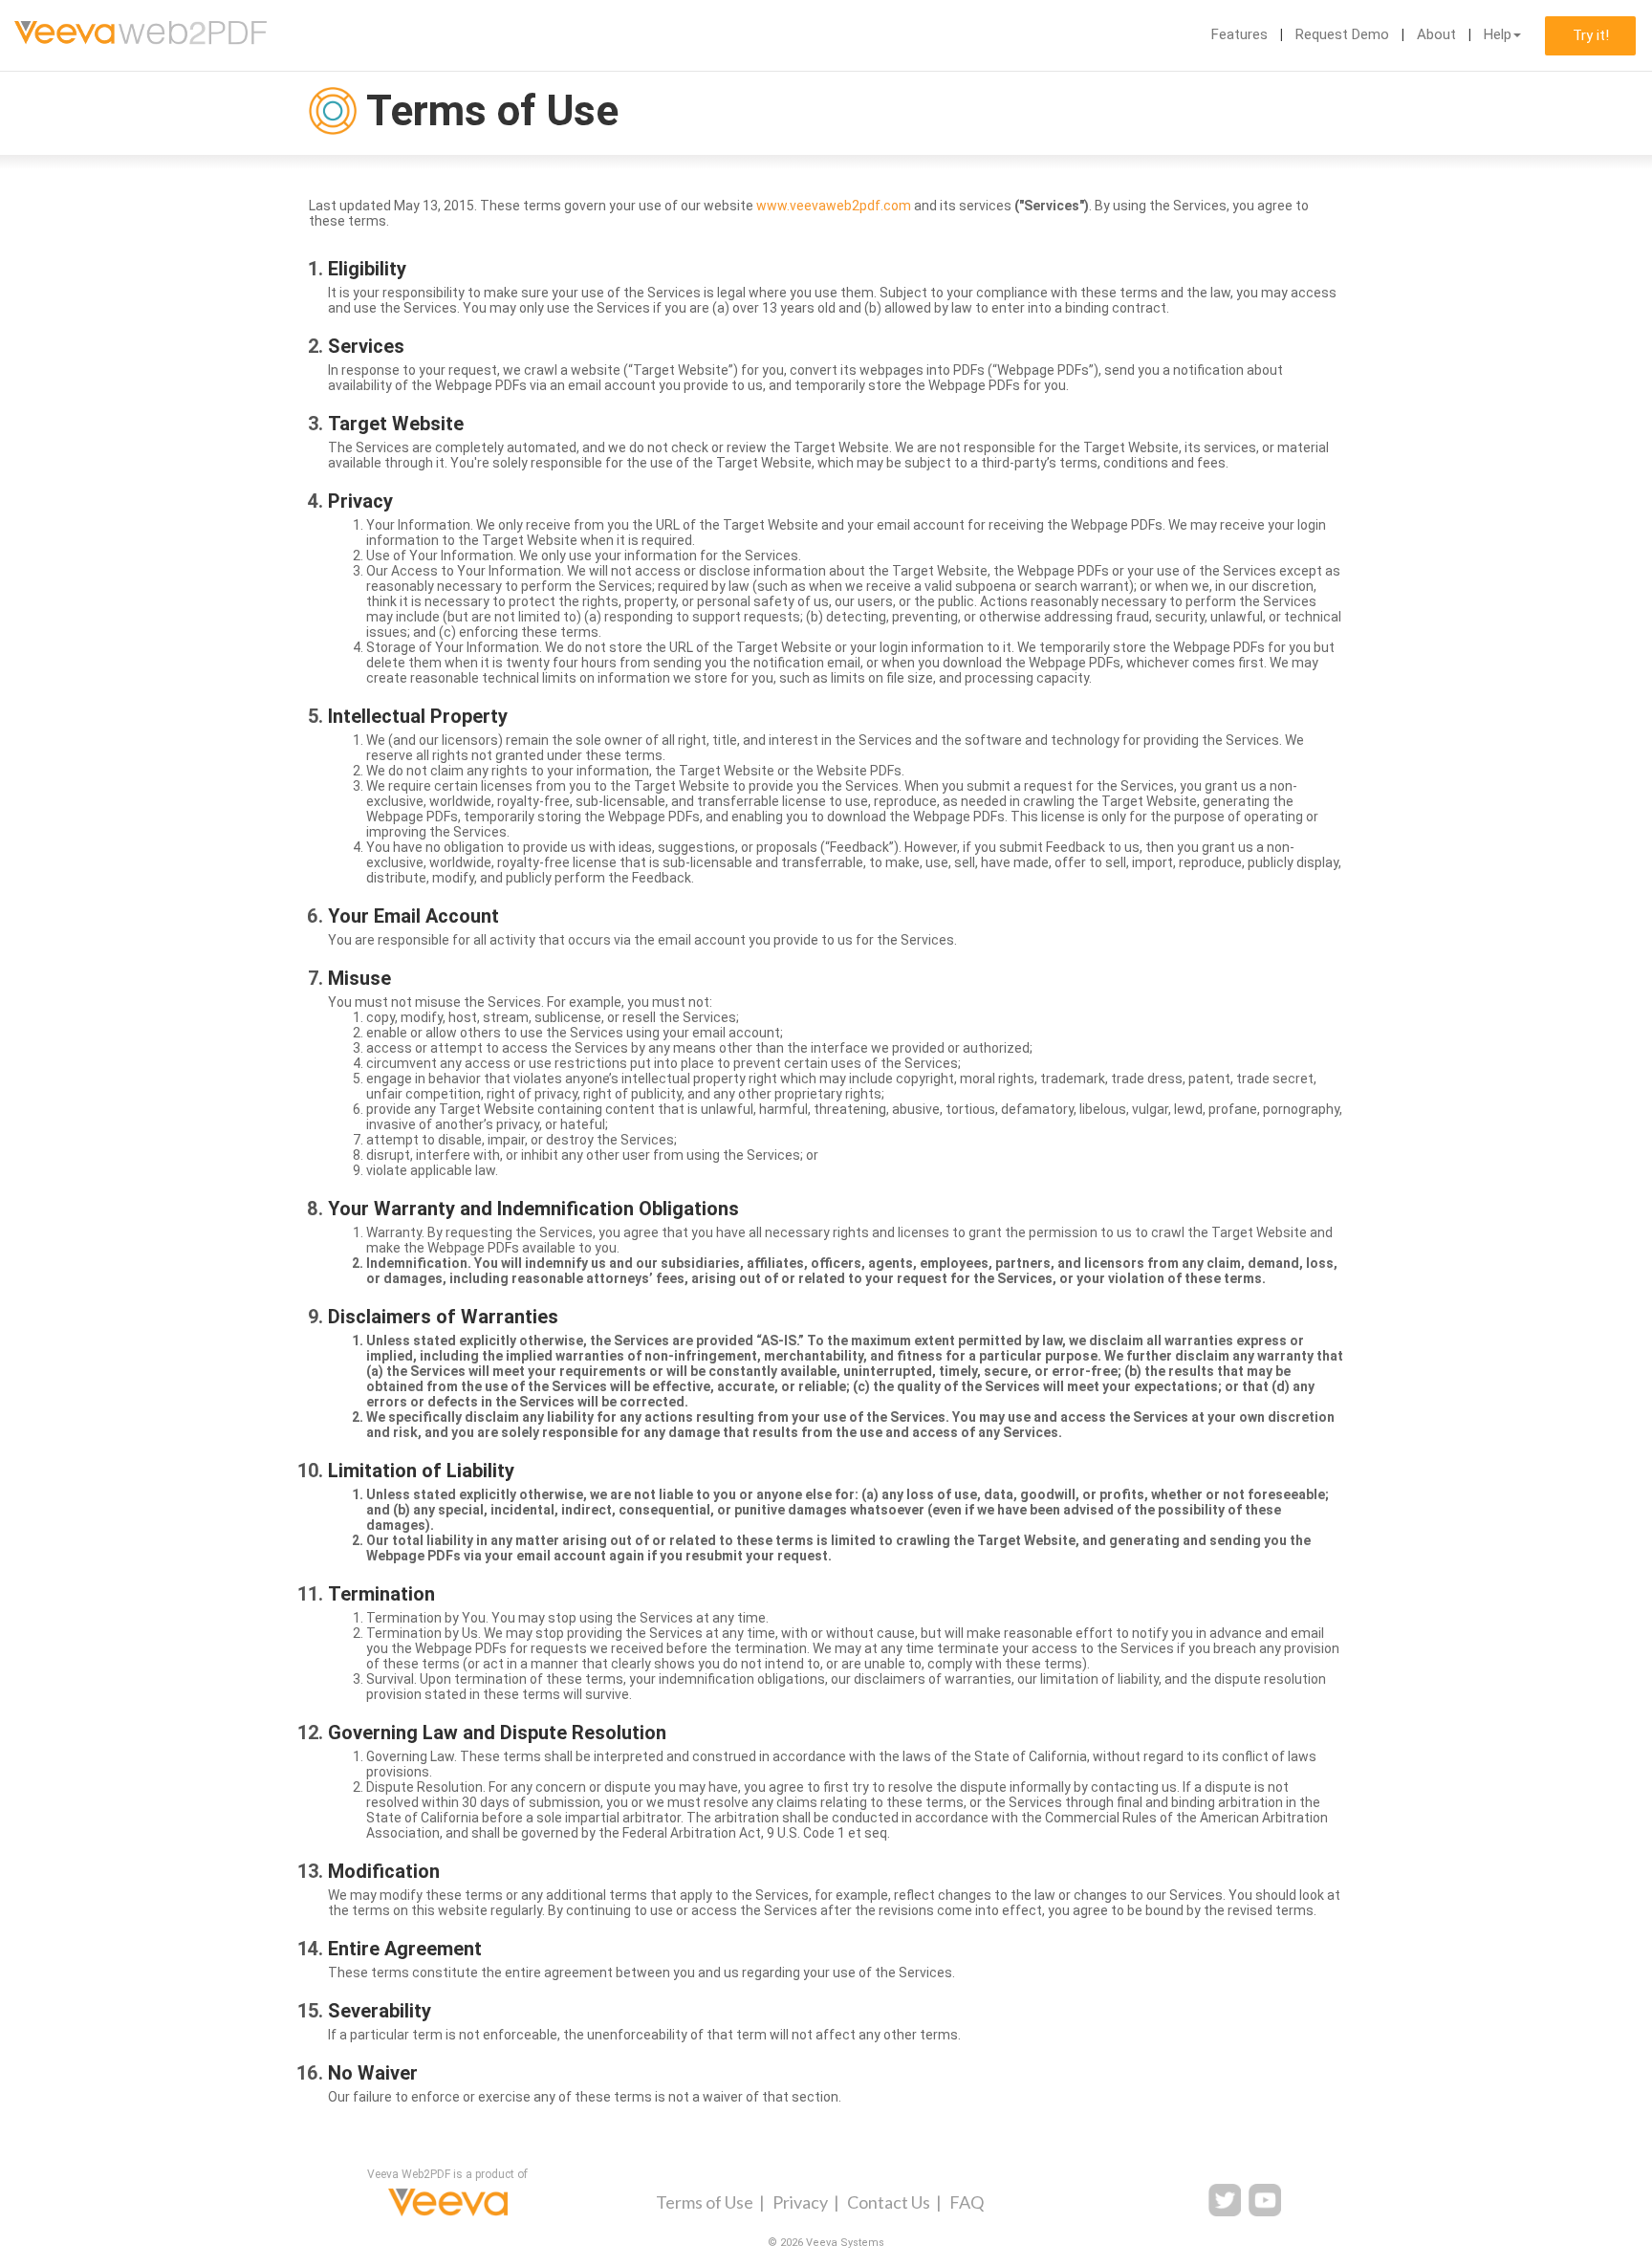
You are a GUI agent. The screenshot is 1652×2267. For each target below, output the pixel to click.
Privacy (800, 2202)
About (1436, 34)
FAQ (967, 2202)
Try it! (1591, 35)
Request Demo (1342, 34)
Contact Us (889, 2202)
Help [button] (1498, 34)
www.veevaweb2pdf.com (834, 206)
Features (1239, 34)
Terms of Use (705, 2202)
